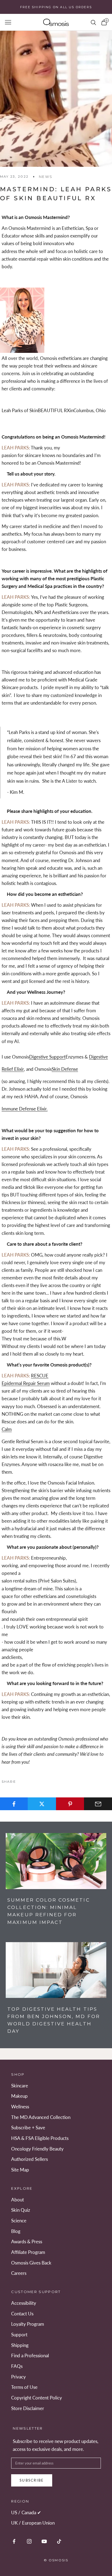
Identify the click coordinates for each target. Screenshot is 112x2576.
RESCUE (40, 1376)
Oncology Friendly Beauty (37, 2149)
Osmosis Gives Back (31, 2263)
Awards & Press (27, 2242)
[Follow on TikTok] (59, 2541)
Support (19, 2335)
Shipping (20, 2345)
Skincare (20, 2086)
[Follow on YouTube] (44, 2541)
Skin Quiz (21, 2210)
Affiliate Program (28, 2252)
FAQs (17, 2366)
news (46, 177)
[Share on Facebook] (14, 1804)
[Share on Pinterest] (70, 1804)
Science (19, 2221)
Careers (19, 2273)
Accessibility (24, 2303)
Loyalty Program (28, 2324)
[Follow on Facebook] (14, 2541)
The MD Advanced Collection (41, 2117)
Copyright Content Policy (37, 2398)
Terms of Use (24, 2387)
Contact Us (22, 2314)
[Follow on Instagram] (29, 2541)
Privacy (18, 2377)
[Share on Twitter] (42, 1804)
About (18, 2200)
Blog (16, 2231)
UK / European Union (33, 2523)
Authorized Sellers (29, 2159)
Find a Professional (30, 2356)
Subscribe (32, 2480)
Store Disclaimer (28, 2408)
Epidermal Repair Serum (26, 1383)
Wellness (20, 2107)
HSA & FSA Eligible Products (40, 2138)
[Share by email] (98, 1804)
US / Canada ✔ (26, 2512)
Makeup (19, 2096)
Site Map (20, 2170)
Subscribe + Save (28, 2128)
